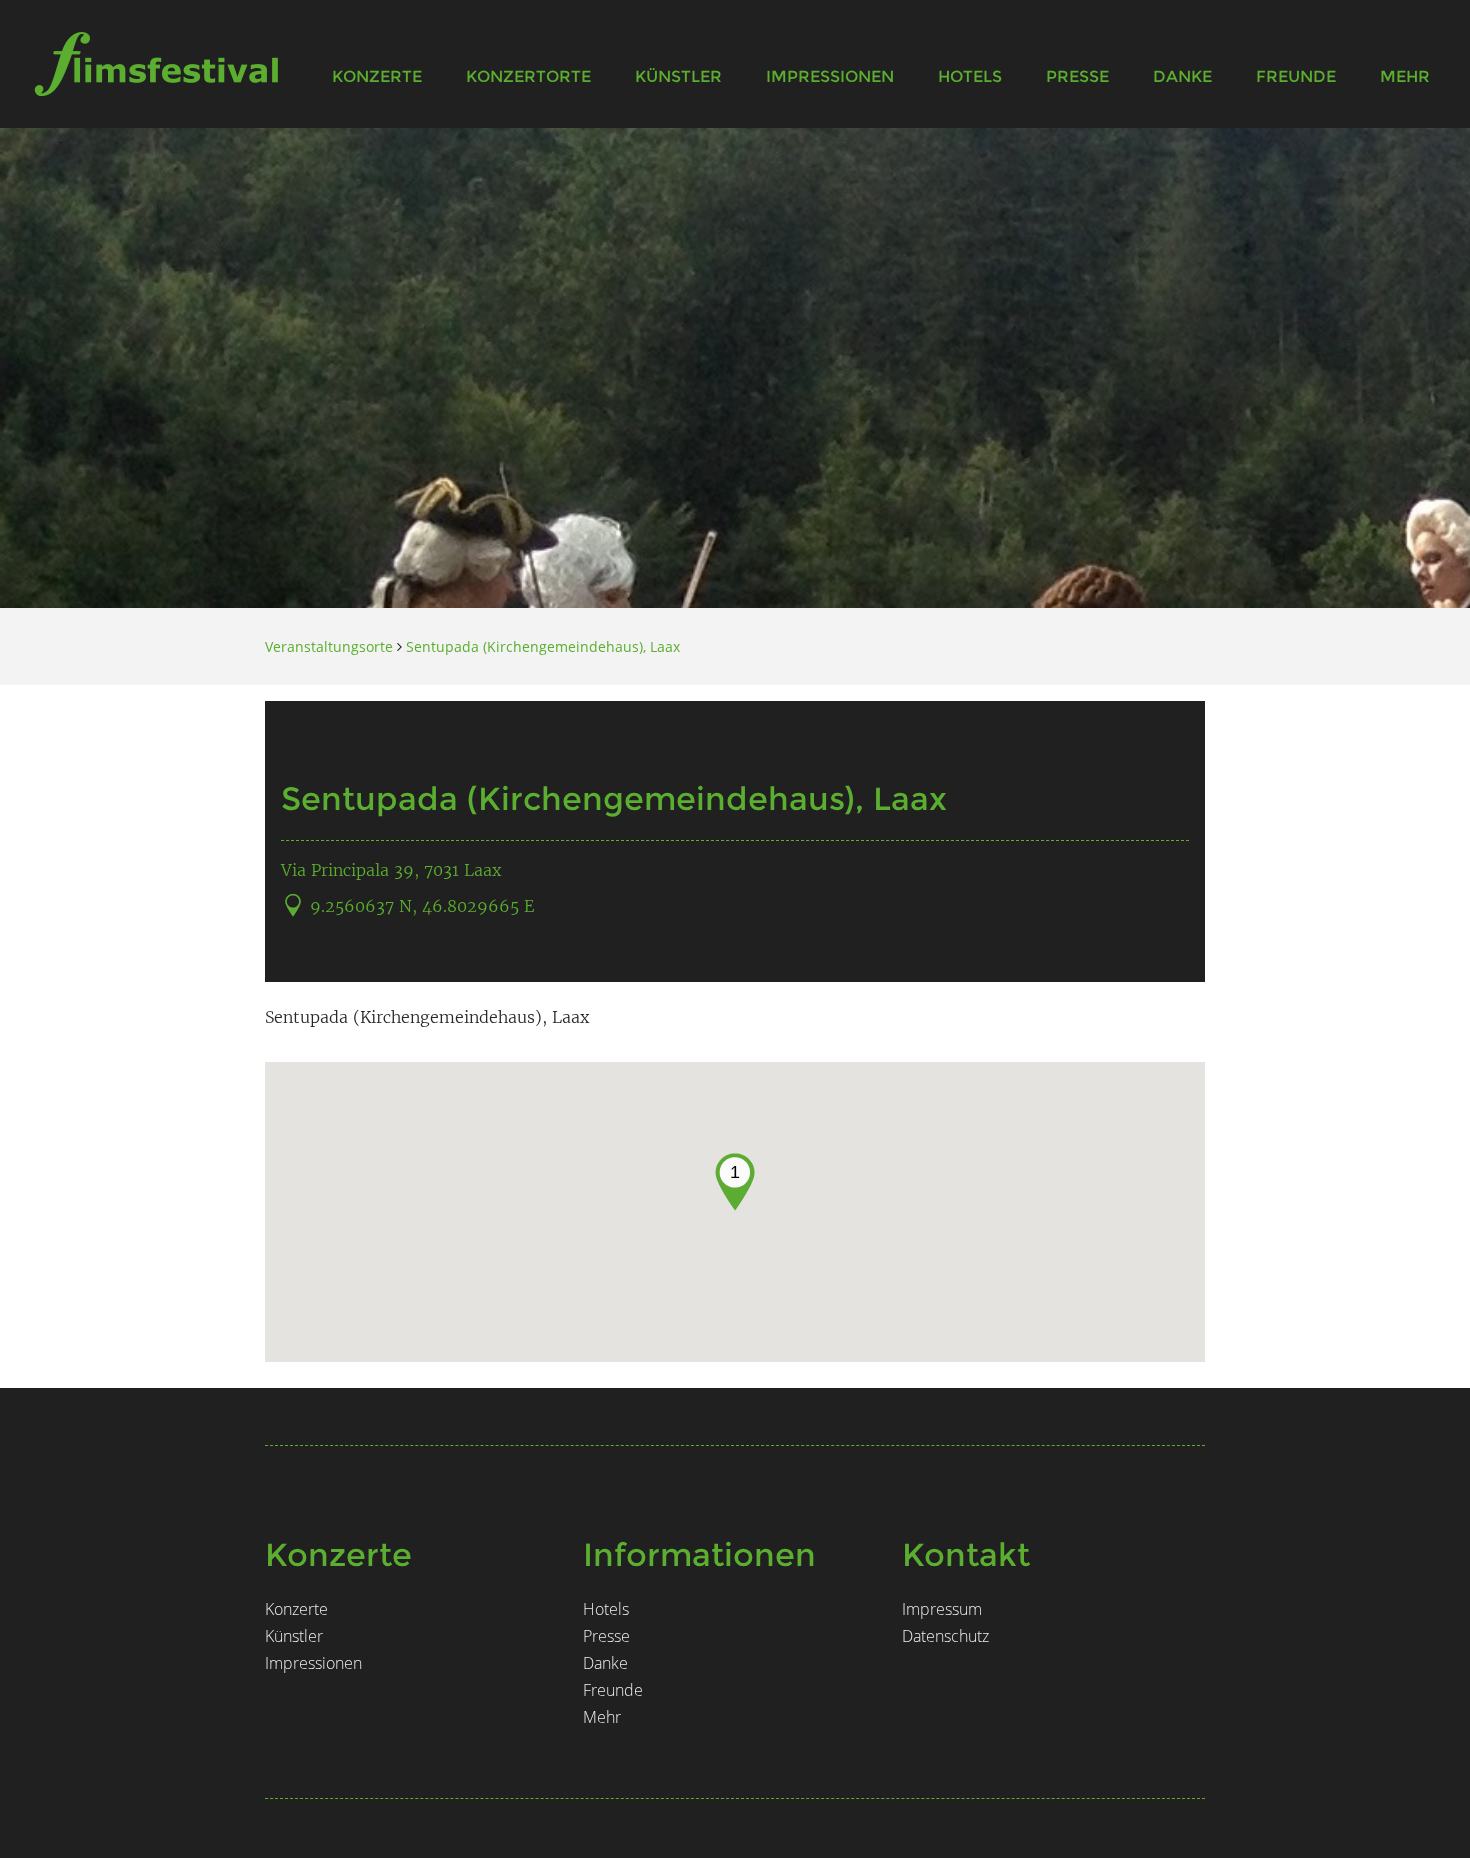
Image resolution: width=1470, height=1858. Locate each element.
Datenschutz (945, 1636)
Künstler (678, 76)
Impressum (942, 1609)
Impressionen (830, 76)
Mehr (1405, 76)
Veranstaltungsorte (329, 646)
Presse (1077, 76)
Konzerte (377, 76)
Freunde (1296, 76)
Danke (1182, 76)
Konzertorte (528, 76)
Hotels (970, 76)
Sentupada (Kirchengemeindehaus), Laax (543, 646)
